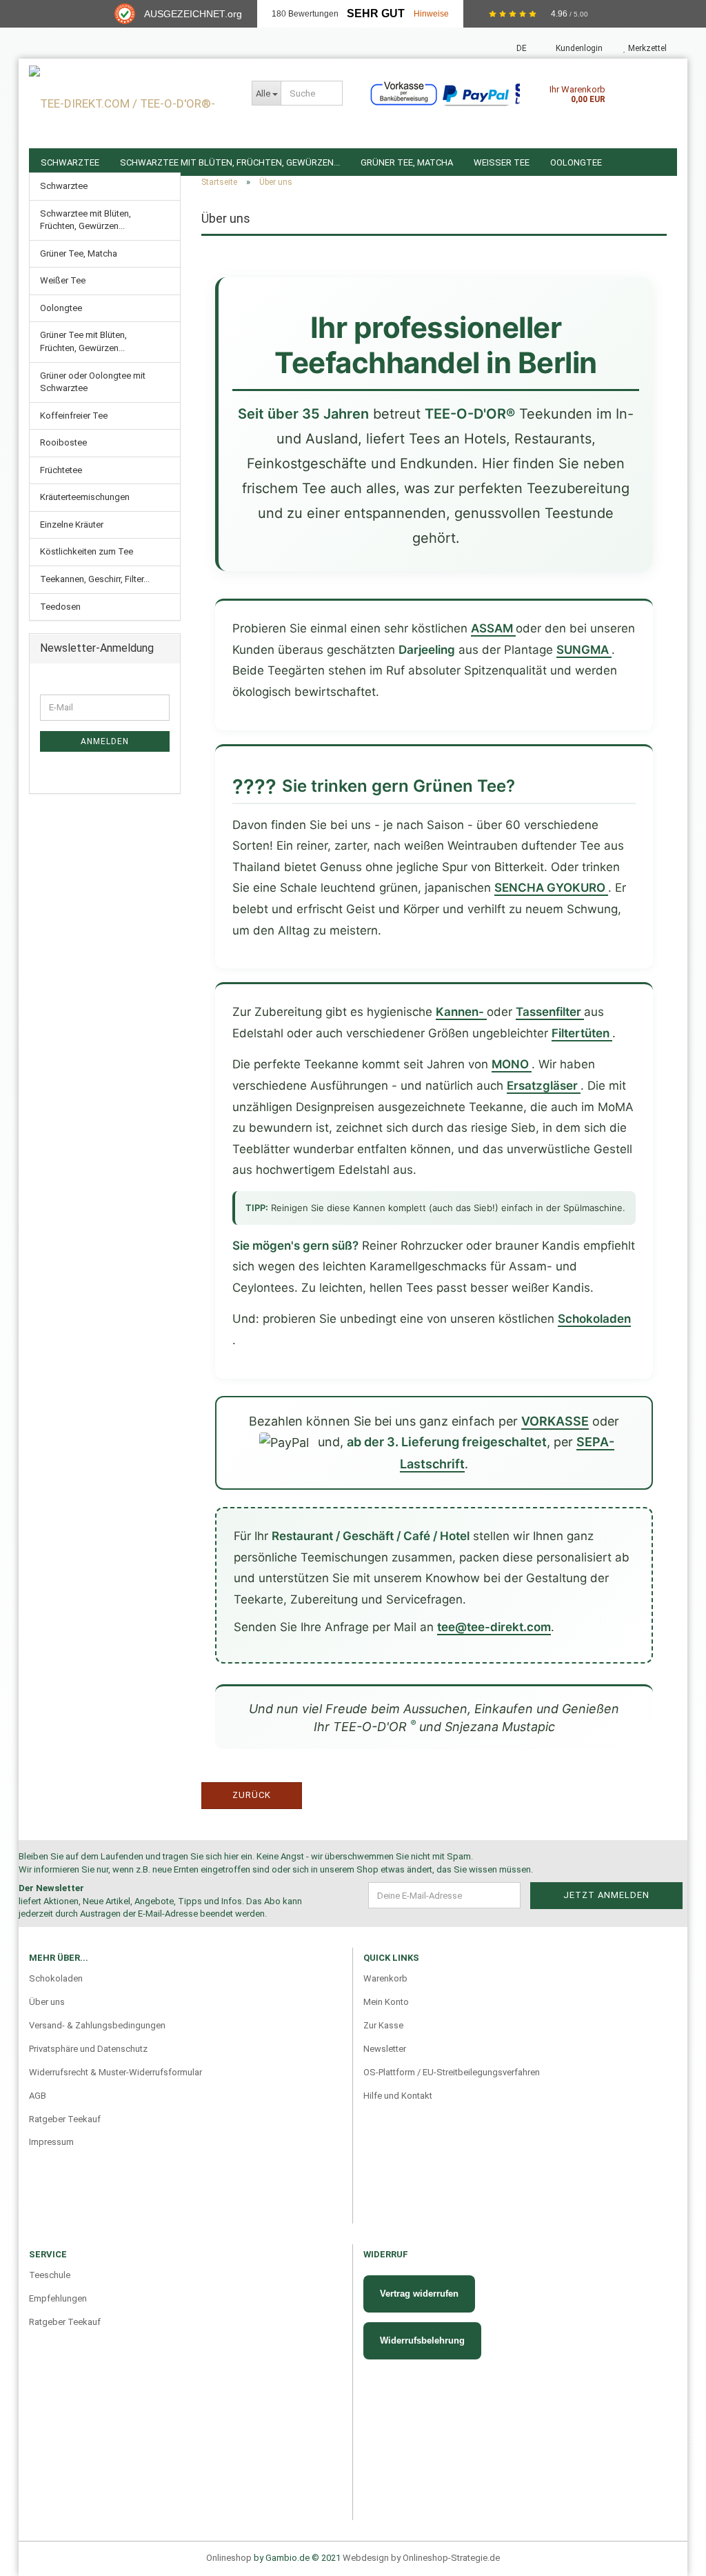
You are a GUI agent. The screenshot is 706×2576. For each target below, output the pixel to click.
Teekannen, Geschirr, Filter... (95, 579)
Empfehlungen (58, 2298)
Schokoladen (56, 1978)
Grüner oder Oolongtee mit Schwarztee (93, 382)
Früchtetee (61, 470)
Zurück (252, 1795)
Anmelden (105, 741)
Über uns (47, 2002)
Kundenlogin (578, 48)
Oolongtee (61, 308)
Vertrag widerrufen (419, 2294)
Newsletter (385, 2049)
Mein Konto (386, 2002)
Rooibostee (63, 442)
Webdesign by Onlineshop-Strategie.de (421, 2558)
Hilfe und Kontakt (398, 2096)
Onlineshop (229, 2558)
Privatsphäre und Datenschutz (88, 2049)
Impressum (51, 2142)
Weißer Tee (63, 280)
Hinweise (431, 14)
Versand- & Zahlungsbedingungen (97, 2025)
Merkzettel (646, 48)
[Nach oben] (668, 2538)
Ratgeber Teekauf (65, 2119)
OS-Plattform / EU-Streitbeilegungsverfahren (452, 2072)
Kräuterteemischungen (85, 497)
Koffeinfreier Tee (74, 416)
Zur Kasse (383, 2025)
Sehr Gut (376, 13)
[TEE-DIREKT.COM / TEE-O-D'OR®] (130, 103)
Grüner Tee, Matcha (79, 253)
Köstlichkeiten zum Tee (87, 551)
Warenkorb (385, 1978)
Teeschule (50, 2275)
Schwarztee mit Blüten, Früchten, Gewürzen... (85, 220)
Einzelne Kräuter (72, 525)
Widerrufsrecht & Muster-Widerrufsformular (115, 2072)
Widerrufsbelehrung (422, 2340)
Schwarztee (64, 186)
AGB (38, 2096)
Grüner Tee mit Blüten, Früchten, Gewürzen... (83, 341)
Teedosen (60, 607)
